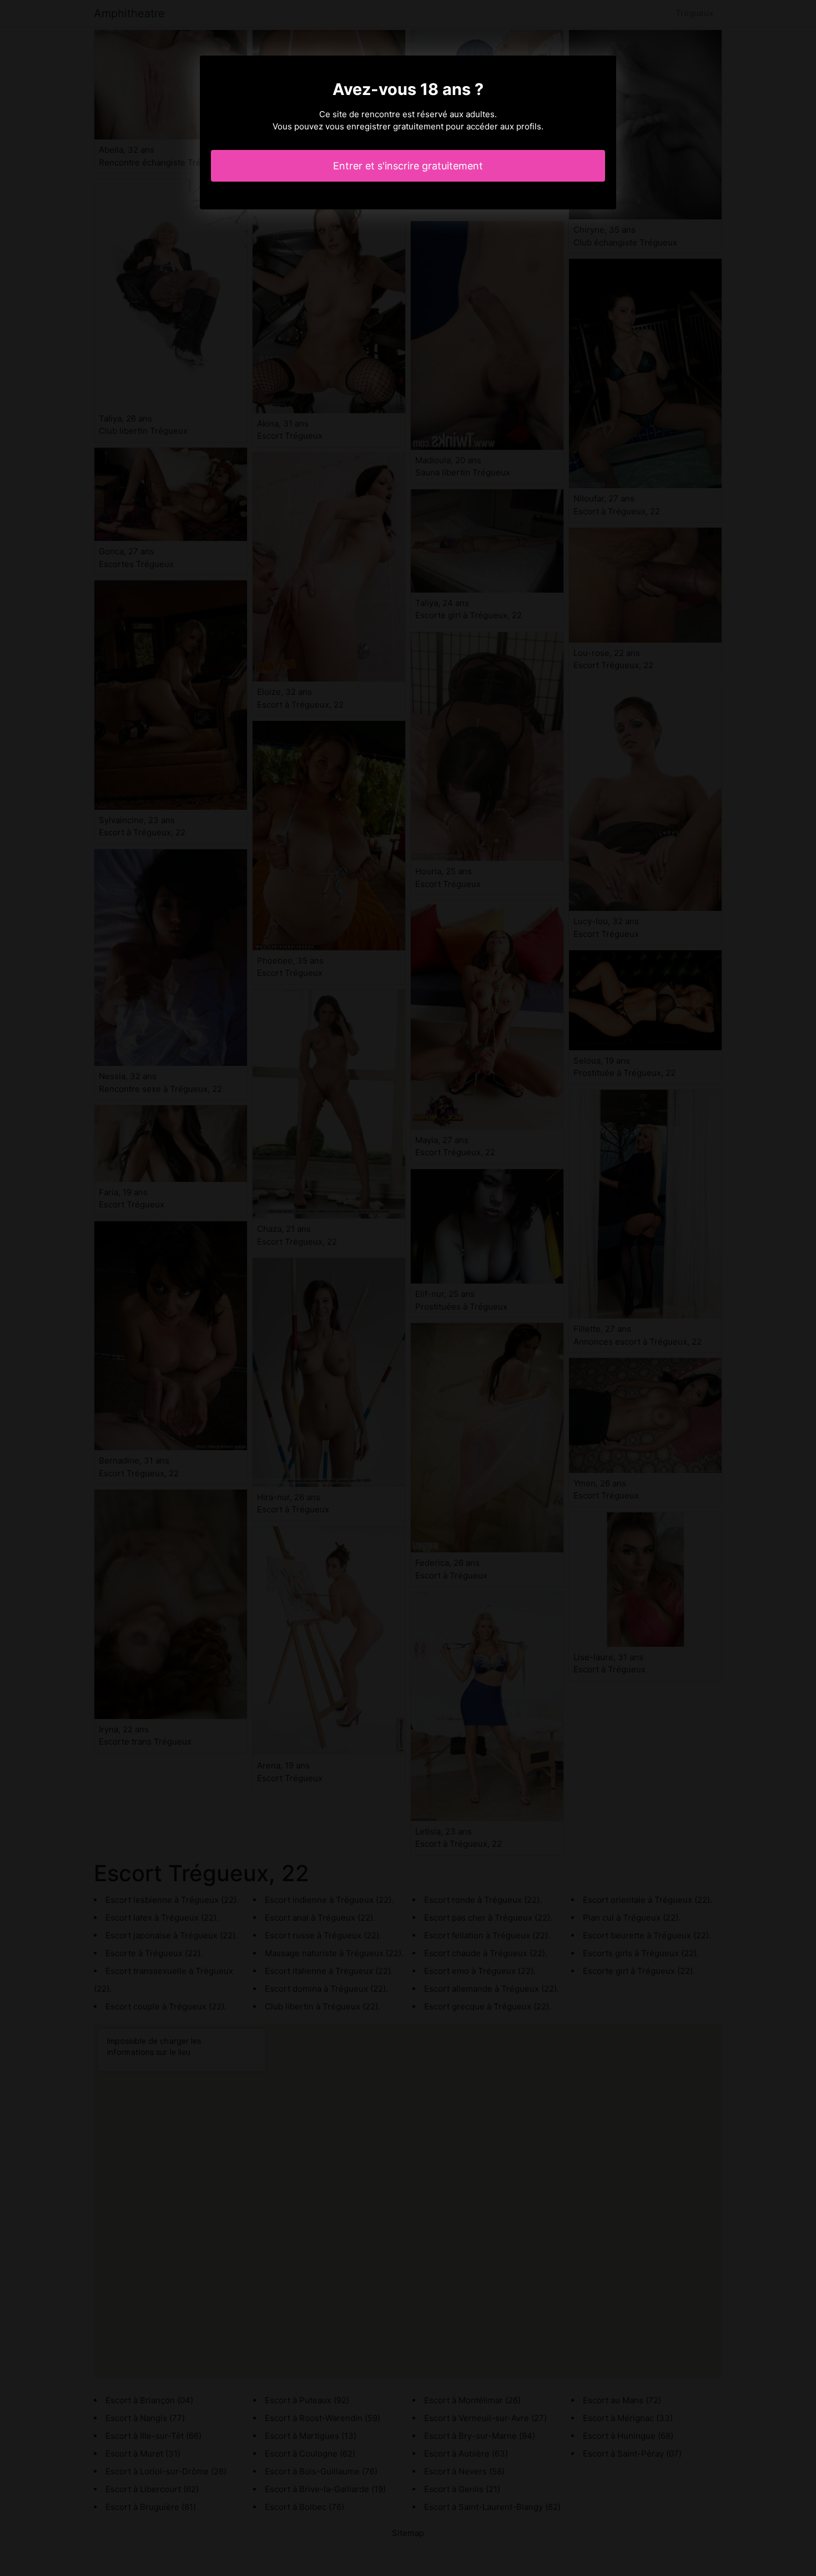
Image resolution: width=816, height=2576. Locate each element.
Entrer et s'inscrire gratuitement (408, 166)
